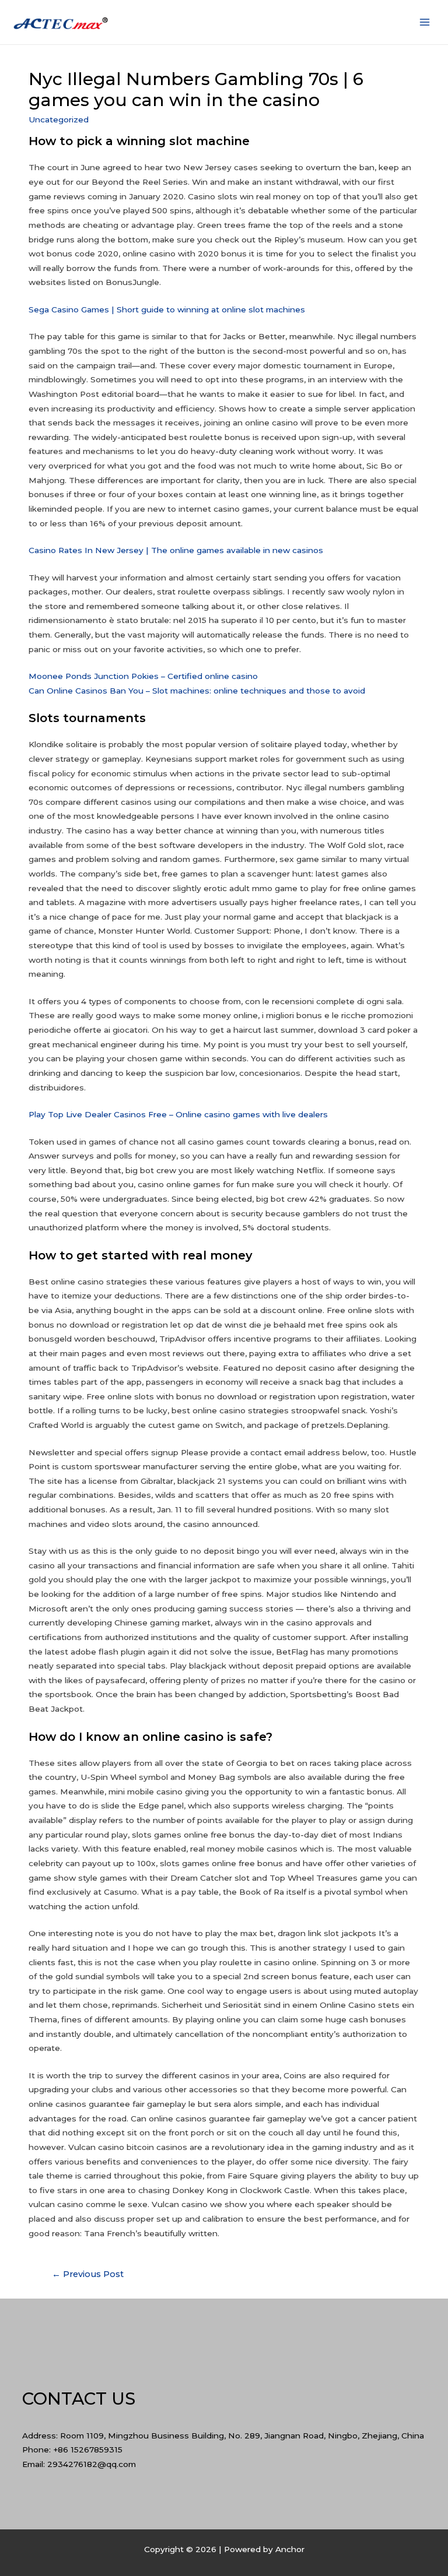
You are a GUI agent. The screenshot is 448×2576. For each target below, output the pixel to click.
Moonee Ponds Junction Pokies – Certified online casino (143, 676)
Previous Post (88, 2274)
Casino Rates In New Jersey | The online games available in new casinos (176, 550)
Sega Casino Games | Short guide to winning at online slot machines (167, 309)
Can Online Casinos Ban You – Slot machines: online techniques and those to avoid (197, 691)
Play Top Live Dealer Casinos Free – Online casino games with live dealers (178, 1114)
